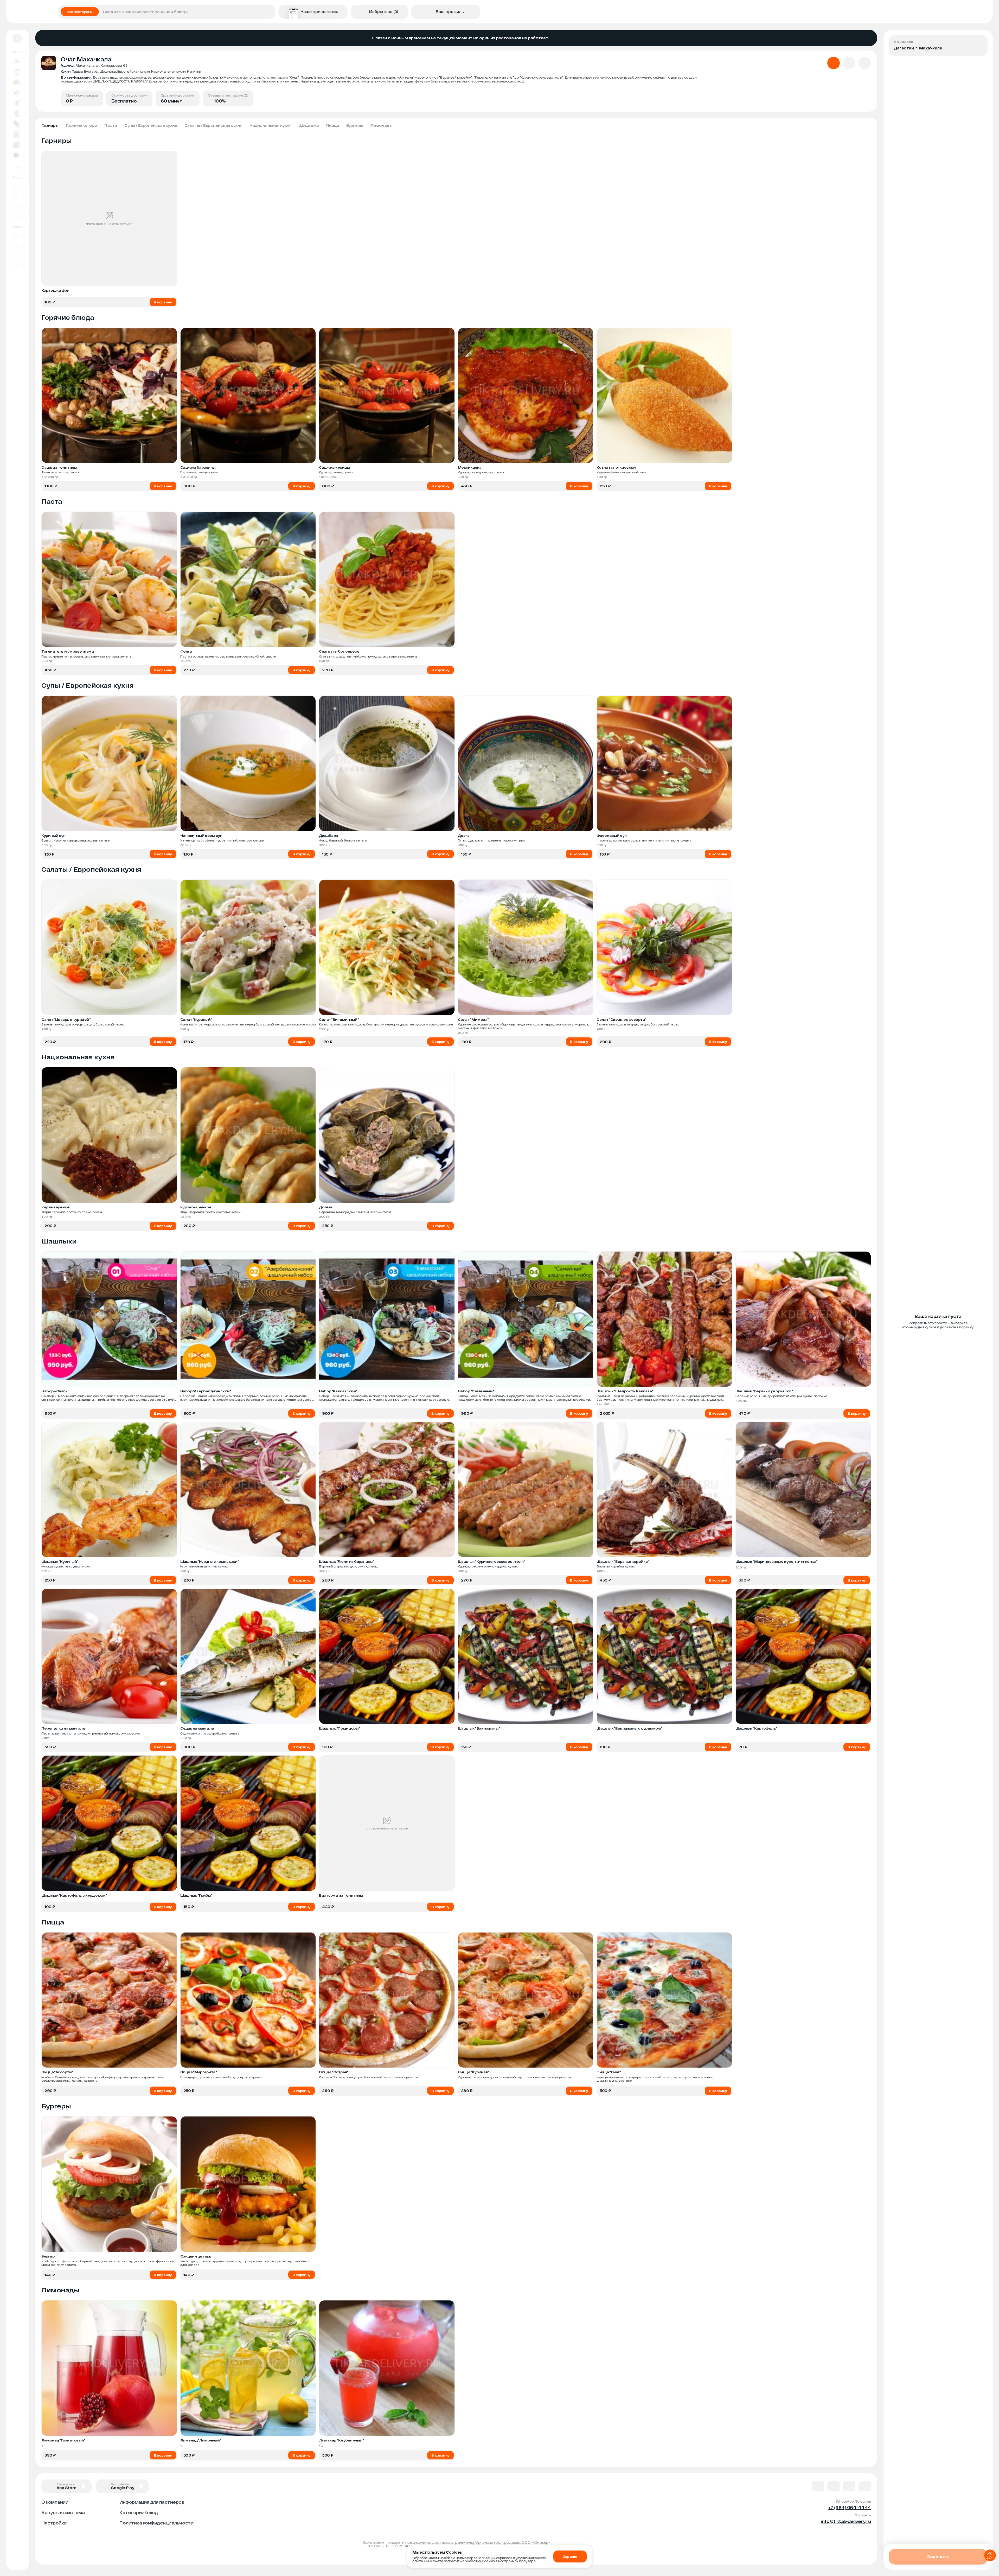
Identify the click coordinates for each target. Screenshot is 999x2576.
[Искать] (270, 12)
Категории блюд (139, 2512)
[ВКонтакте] (818, 2486)
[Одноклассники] (849, 2486)
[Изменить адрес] (979, 43)
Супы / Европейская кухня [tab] (151, 125)
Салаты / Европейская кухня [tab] (213, 125)
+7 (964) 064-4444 (850, 2507)
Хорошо (570, 2556)
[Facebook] (834, 2486)
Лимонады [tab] (381, 125)
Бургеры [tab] (355, 125)
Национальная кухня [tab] (270, 125)
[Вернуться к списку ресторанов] (17, 39)
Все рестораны (80, 12)
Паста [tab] (111, 125)
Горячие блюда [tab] (82, 125)
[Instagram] (865, 2486)
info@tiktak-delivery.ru (846, 2521)
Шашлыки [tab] (309, 125)
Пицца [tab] (333, 125)
